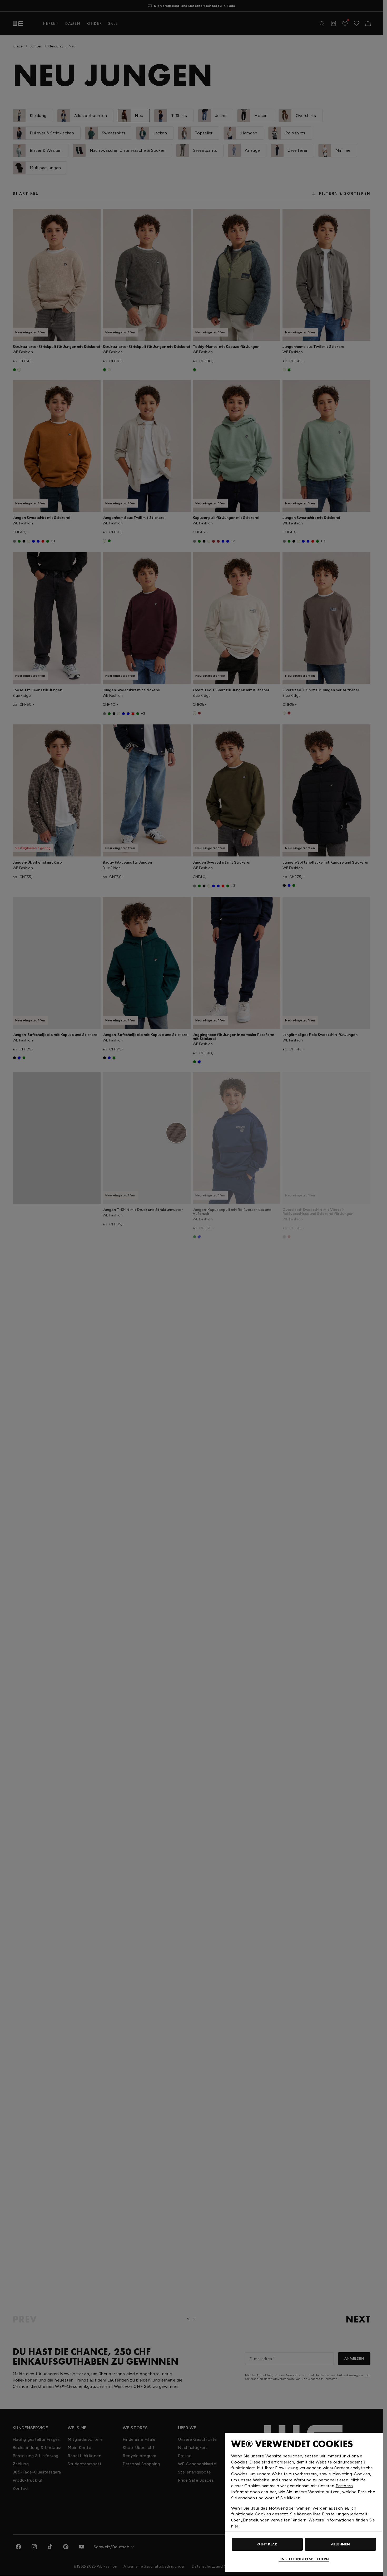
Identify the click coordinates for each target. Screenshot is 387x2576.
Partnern (344, 2486)
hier (235, 2526)
